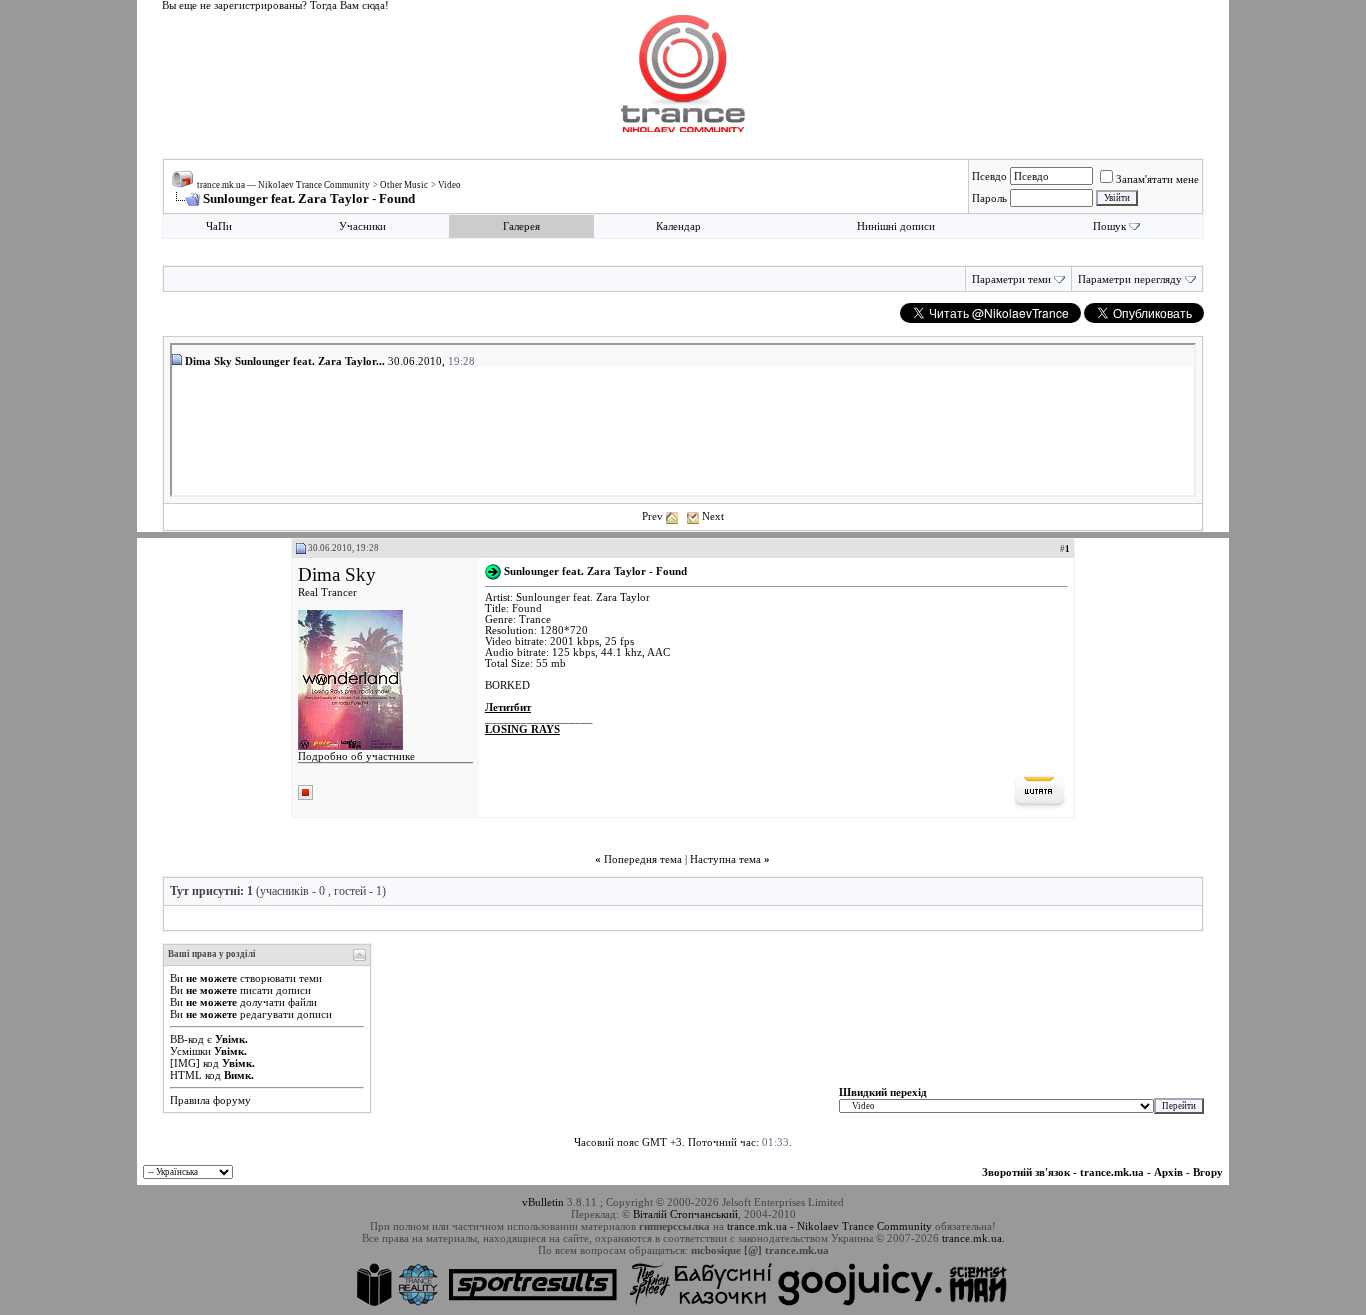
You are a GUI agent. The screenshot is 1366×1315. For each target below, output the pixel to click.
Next (713, 516)
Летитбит (508, 707)
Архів (1168, 1172)
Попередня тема (643, 859)
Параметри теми (1011, 279)
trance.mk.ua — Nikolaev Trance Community (283, 185)
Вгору (1208, 1172)
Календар (678, 226)
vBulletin (543, 1202)
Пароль (989, 198)
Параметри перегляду (1130, 279)
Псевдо (989, 176)
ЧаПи (219, 226)
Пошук (1109, 226)
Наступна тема (725, 859)
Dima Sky (337, 574)
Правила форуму (210, 1100)
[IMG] (185, 1063)
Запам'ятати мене (1157, 179)
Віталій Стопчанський (685, 1214)
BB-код (187, 1039)
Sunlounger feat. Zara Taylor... (310, 361)
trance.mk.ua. (973, 1238)
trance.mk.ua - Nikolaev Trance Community (829, 1226)
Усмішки (190, 1051)
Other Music (404, 185)
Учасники (362, 226)
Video (449, 185)
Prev (652, 516)
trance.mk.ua (1112, 1172)
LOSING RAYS (522, 729)
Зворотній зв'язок (1026, 1172)
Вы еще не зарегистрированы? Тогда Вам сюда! (275, 5)
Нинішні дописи (896, 226)
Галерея (521, 226)
